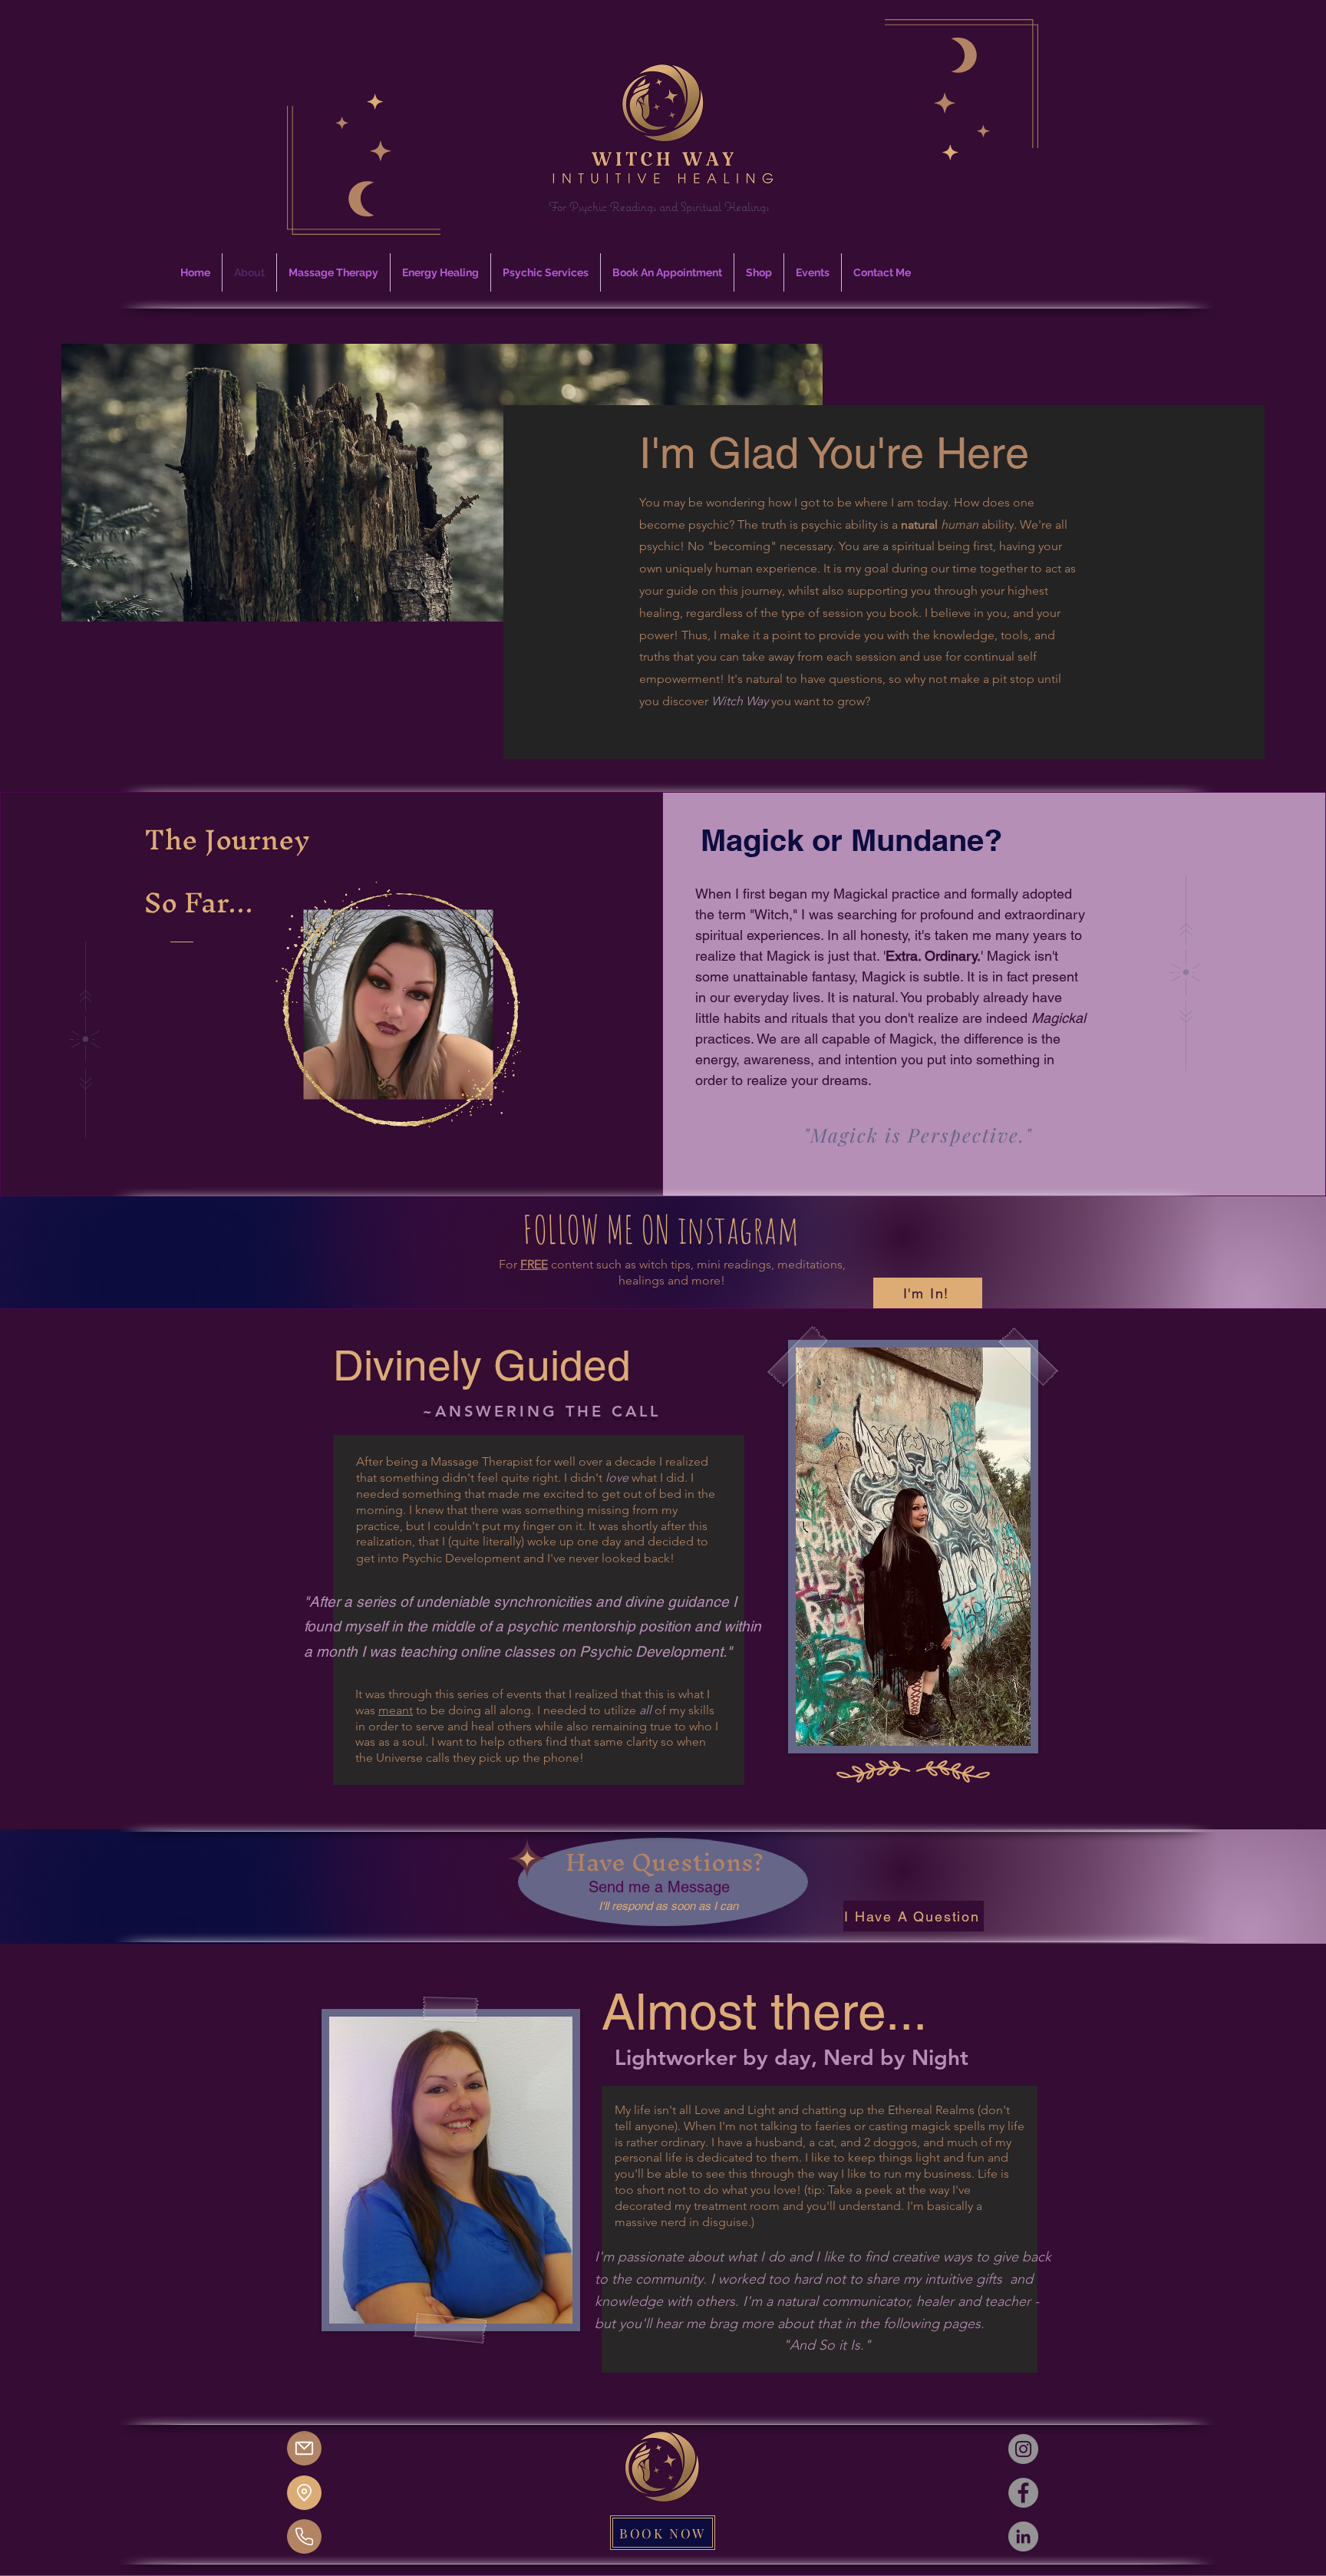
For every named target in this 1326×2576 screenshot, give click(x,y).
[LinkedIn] (1023, 2536)
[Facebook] (1023, 2493)
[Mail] (304, 2448)
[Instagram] (1023, 2449)
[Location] (304, 2493)
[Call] (304, 2536)
